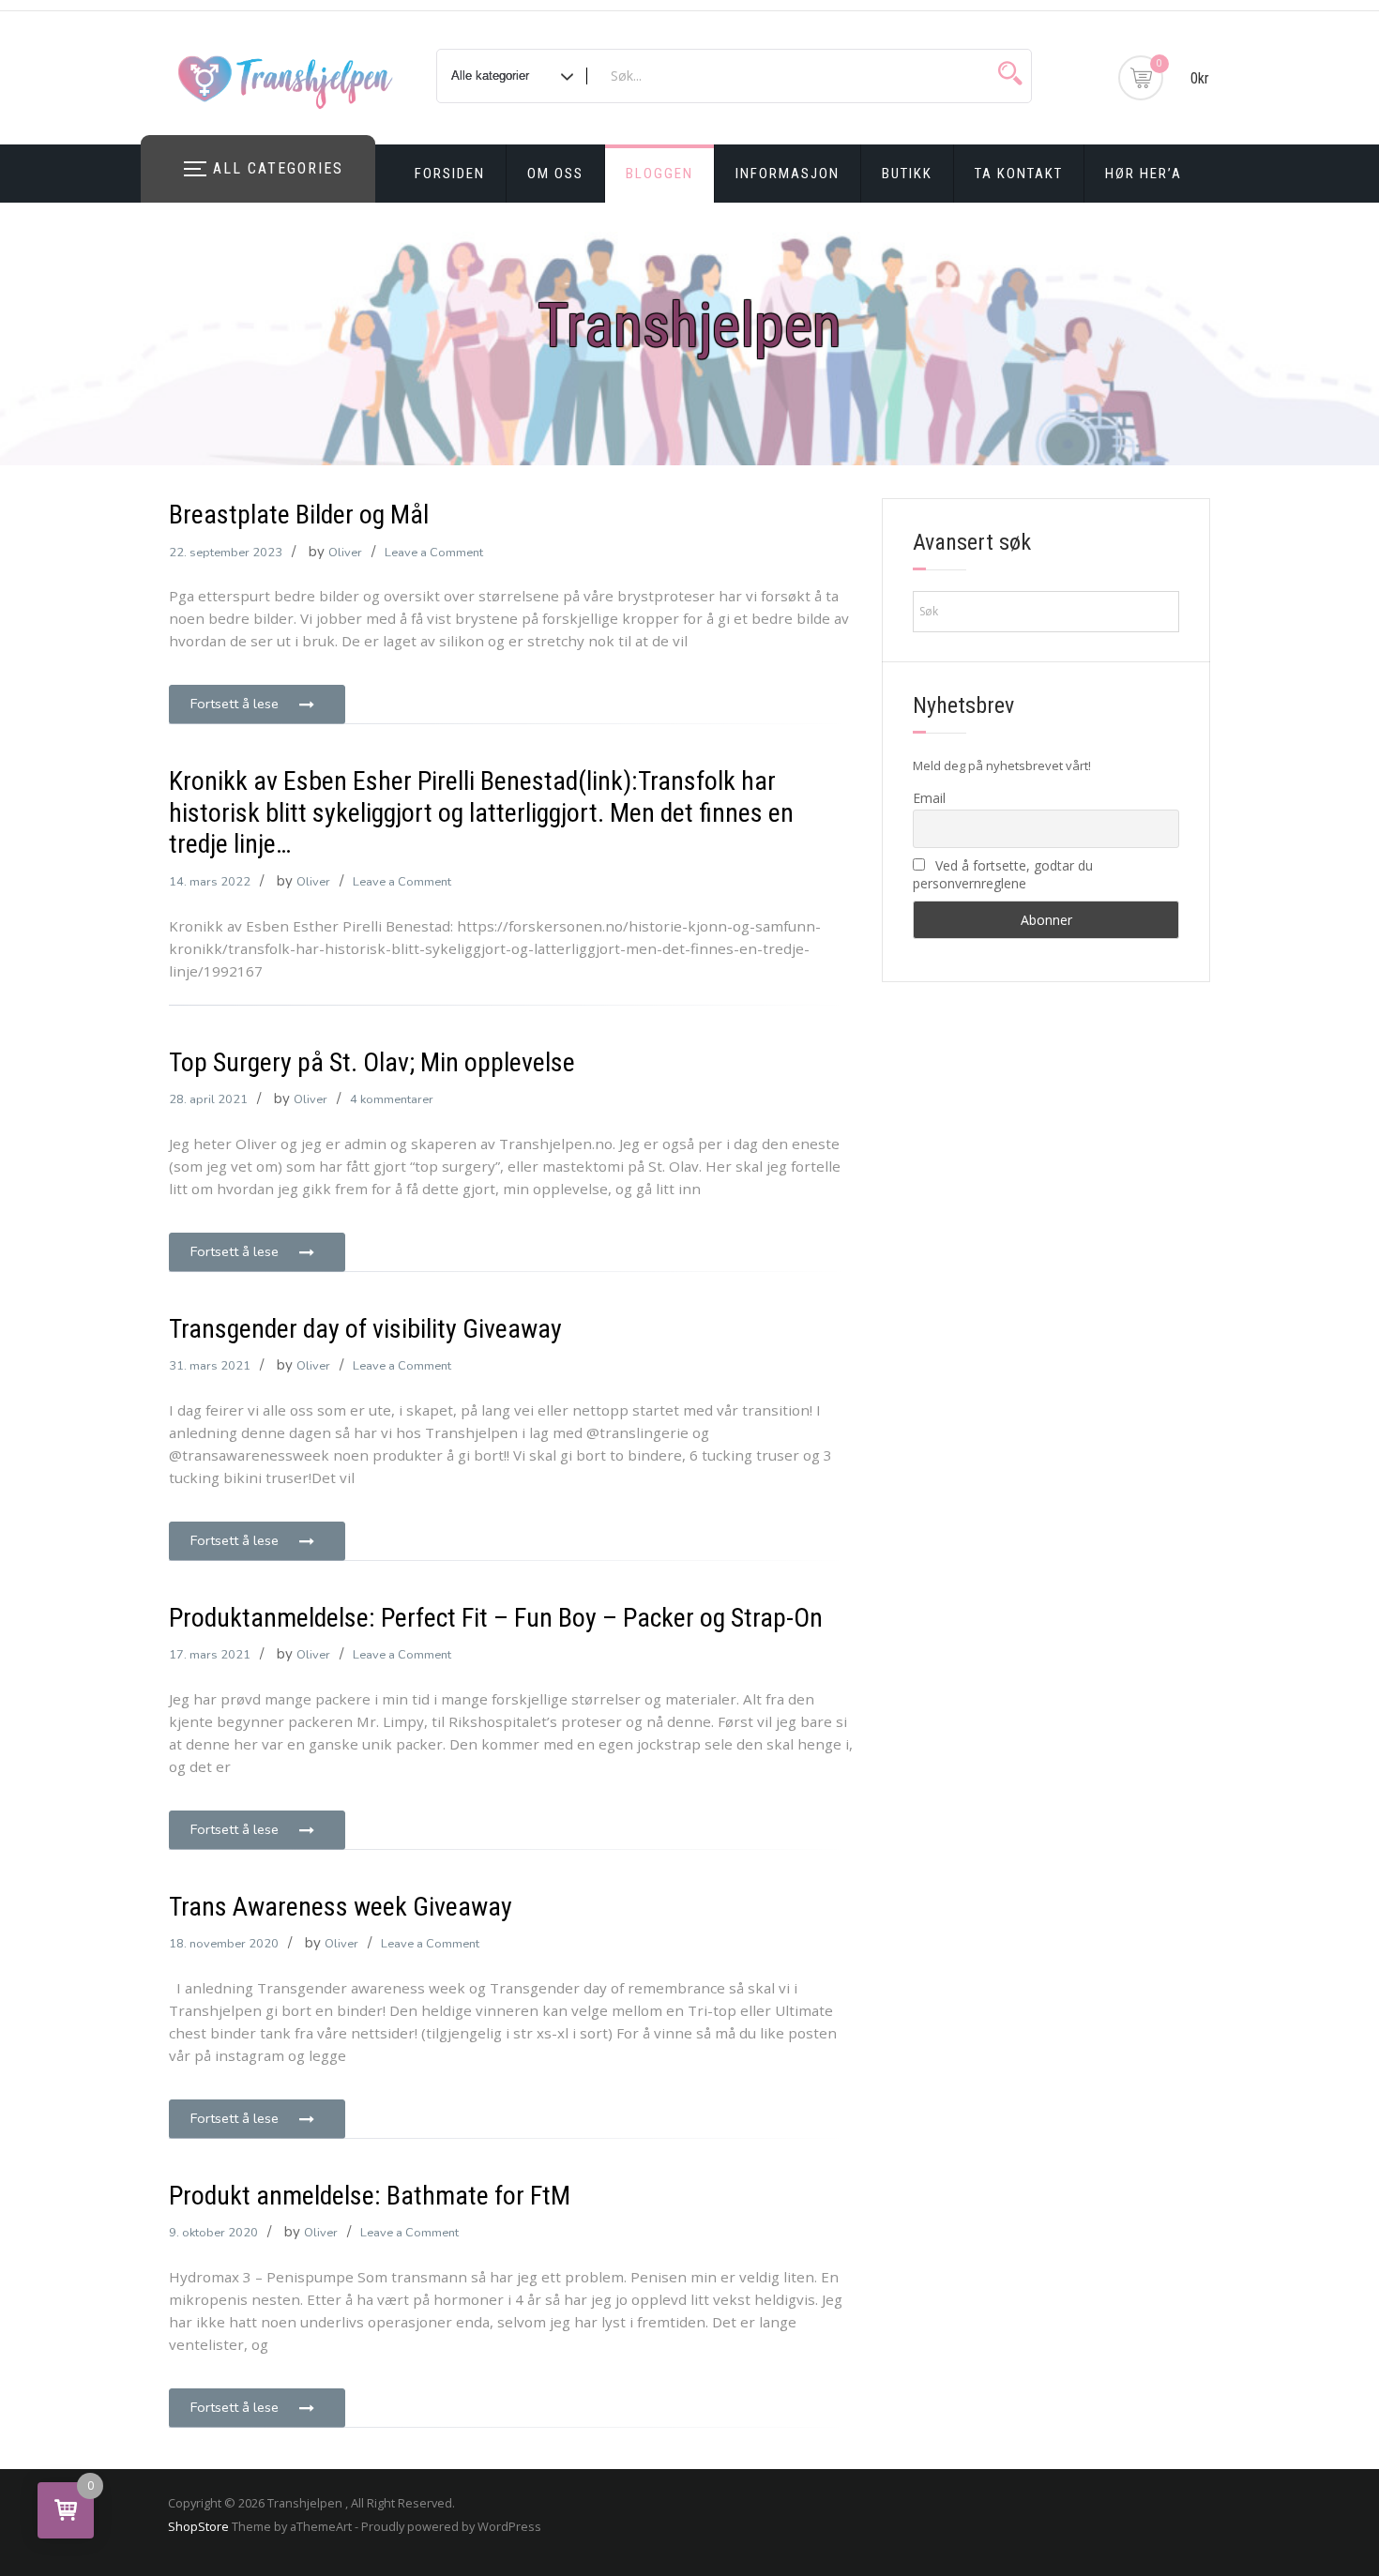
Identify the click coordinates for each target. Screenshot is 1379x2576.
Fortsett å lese (235, 704)
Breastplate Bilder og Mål (299, 515)
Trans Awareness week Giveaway (341, 1907)
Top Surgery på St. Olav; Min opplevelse (372, 1062)
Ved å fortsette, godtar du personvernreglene (1003, 874)
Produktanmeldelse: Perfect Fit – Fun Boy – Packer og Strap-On (496, 1618)
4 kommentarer (392, 1099)
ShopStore (198, 2526)
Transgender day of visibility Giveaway (365, 1329)
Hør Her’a (1144, 174)
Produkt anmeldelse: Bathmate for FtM (370, 2196)
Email (929, 798)
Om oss (555, 174)
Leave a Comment (434, 553)
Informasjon (788, 174)
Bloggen (659, 174)
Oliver (345, 553)
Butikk (907, 174)
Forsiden (450, 174)
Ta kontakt (1019, 174)
